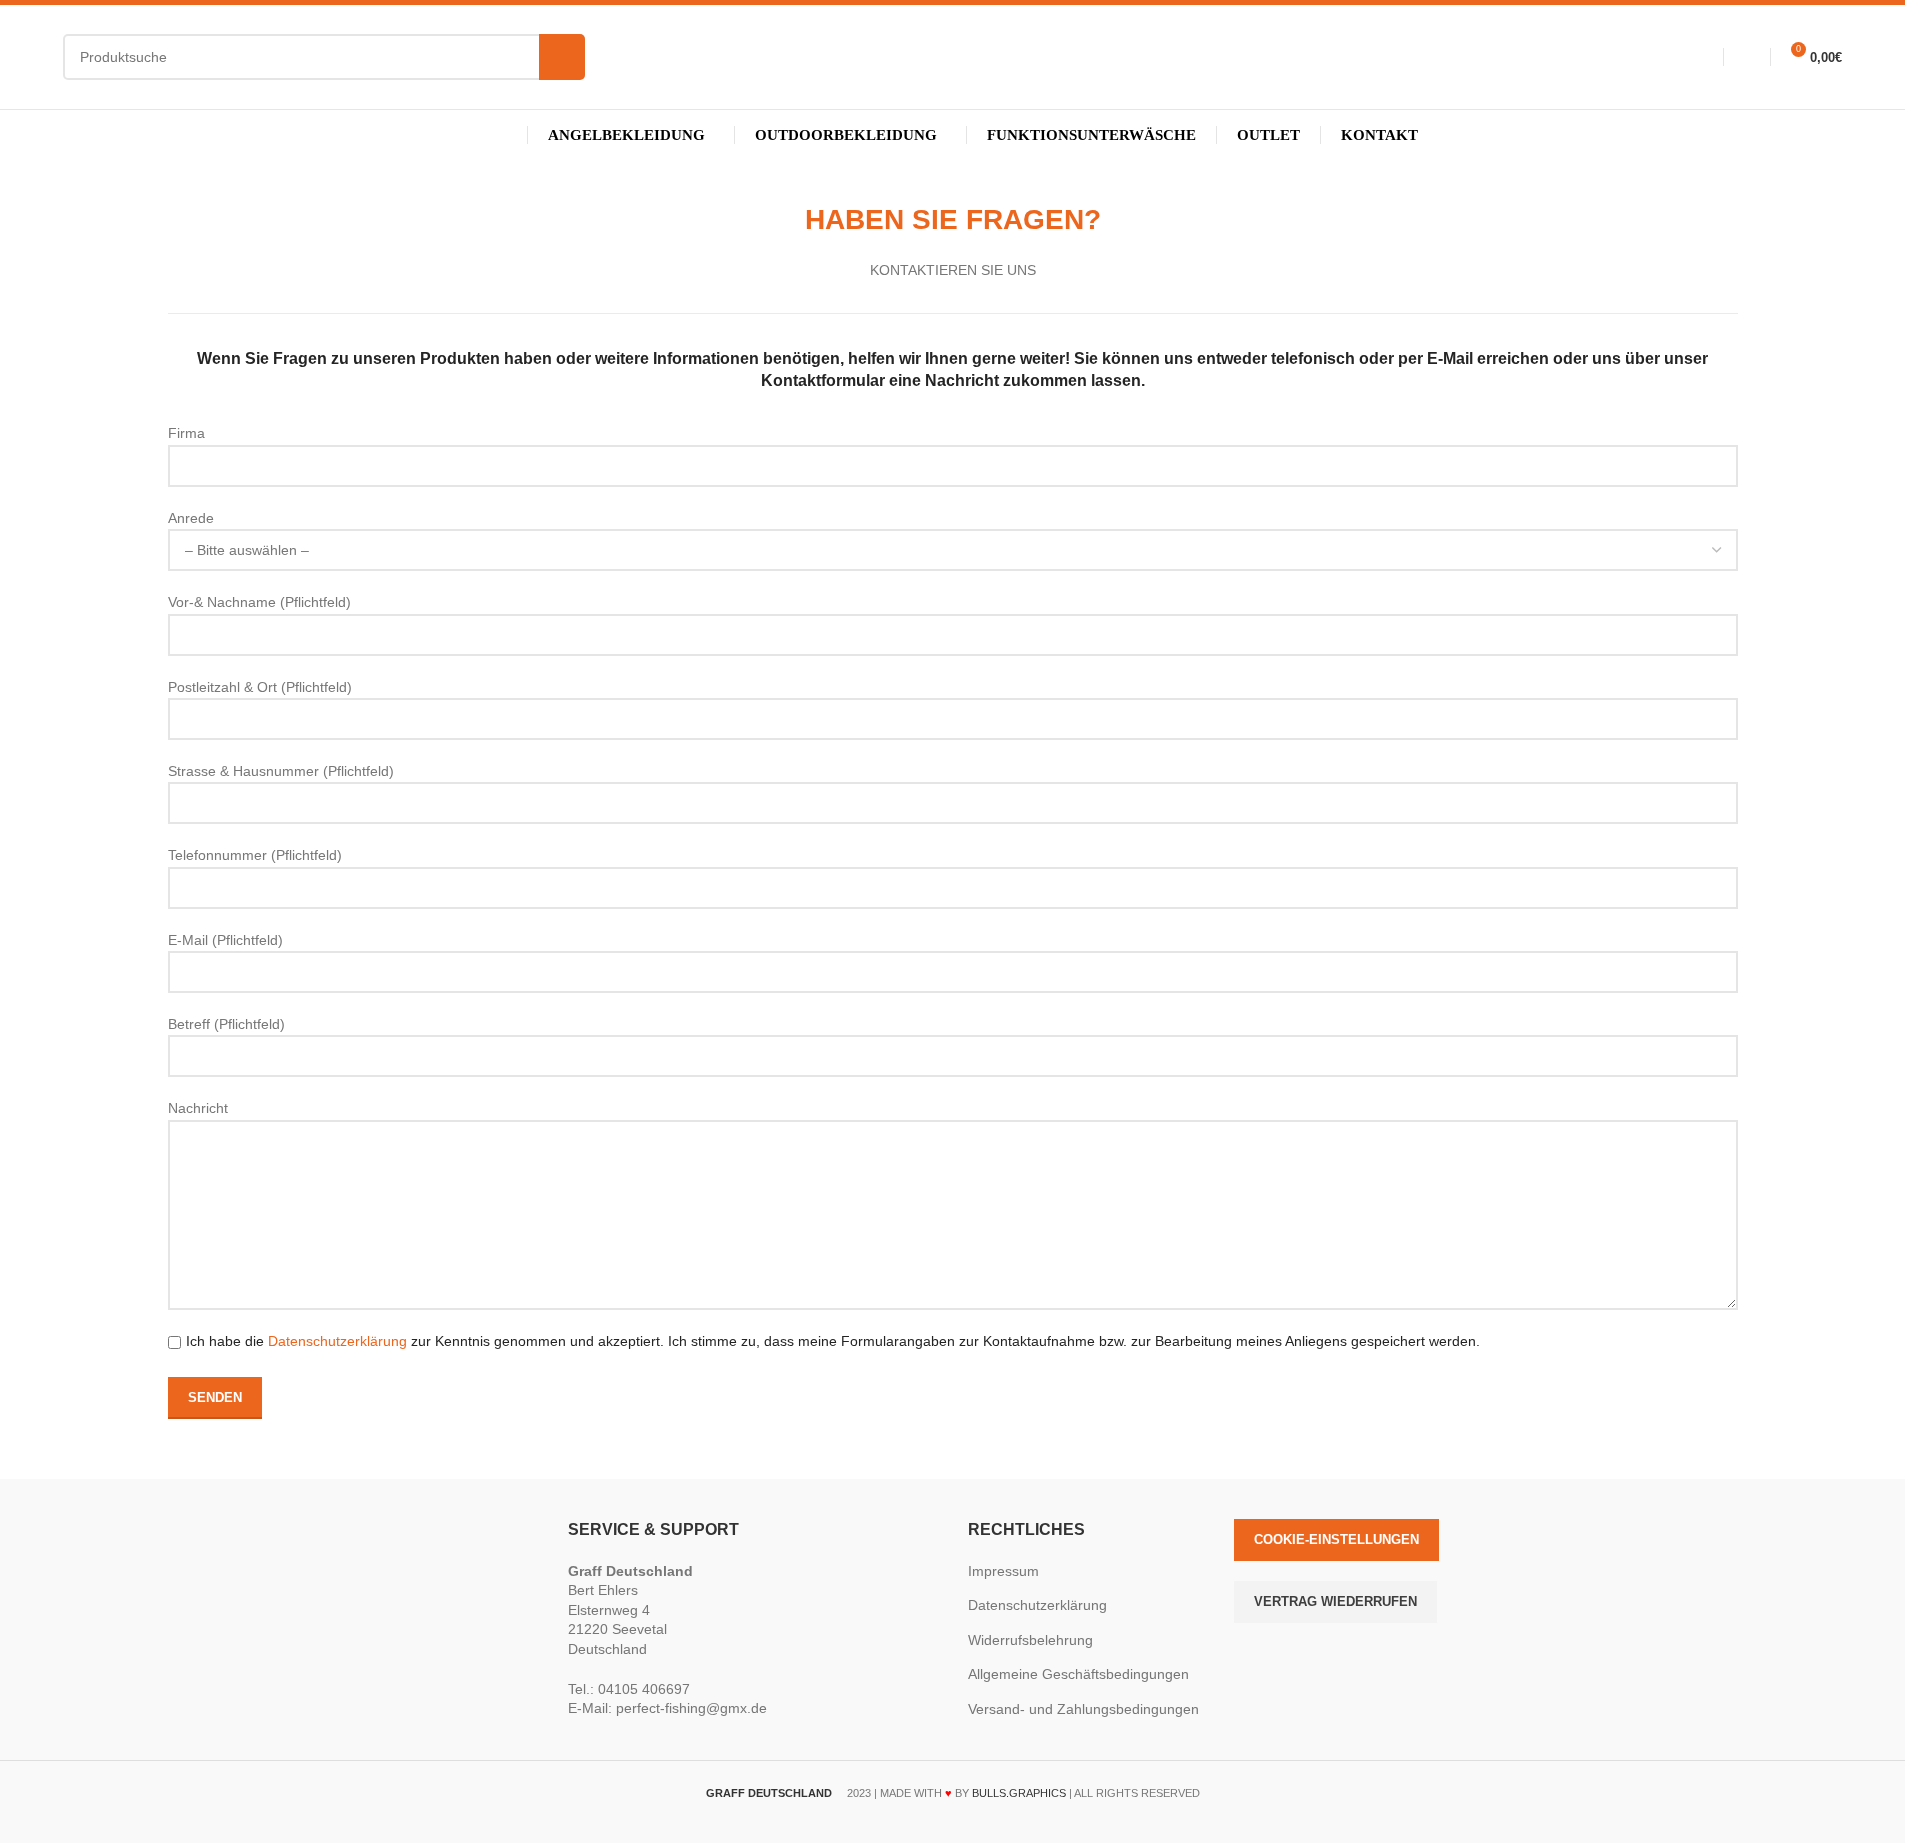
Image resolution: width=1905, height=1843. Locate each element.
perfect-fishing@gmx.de (691, 1708)
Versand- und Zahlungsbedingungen (1083, 1709)
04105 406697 (644, 1689)
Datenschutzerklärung (337, 1341)
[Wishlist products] (1742, 57)
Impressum (1003, 1571)
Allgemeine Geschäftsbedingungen (1078, 1674)
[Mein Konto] (1695, 57)
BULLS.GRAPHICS (1019, 1793)
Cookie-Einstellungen (1336, 1539)
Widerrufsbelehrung (1030, 1640)
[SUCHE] (562, 57)
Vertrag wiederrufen (1335, 1601)
